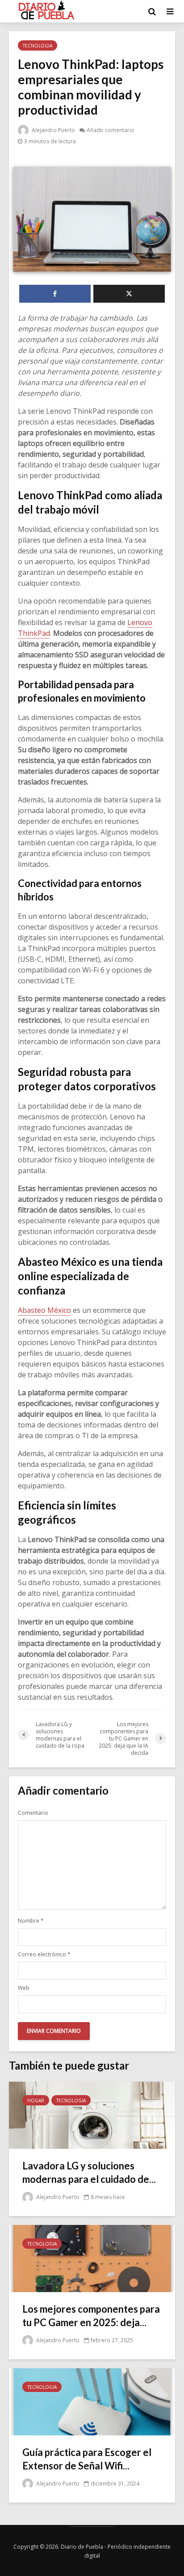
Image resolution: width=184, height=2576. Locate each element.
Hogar (36, 2100)
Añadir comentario (111, 130)
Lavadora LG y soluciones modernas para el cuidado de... (89, 2172)
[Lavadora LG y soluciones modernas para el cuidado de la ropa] (92, 2114)
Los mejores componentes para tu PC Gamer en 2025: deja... (91, 2316)
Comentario (33, 1813)
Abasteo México (44, 1310)
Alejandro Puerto (53, 130)
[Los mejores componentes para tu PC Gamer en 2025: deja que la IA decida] (92, 2258)
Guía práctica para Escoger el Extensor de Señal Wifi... (87, 2459)
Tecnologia (38, 46)
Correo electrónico (44, 1955)
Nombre (31, 1921)
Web (24, 1988)
